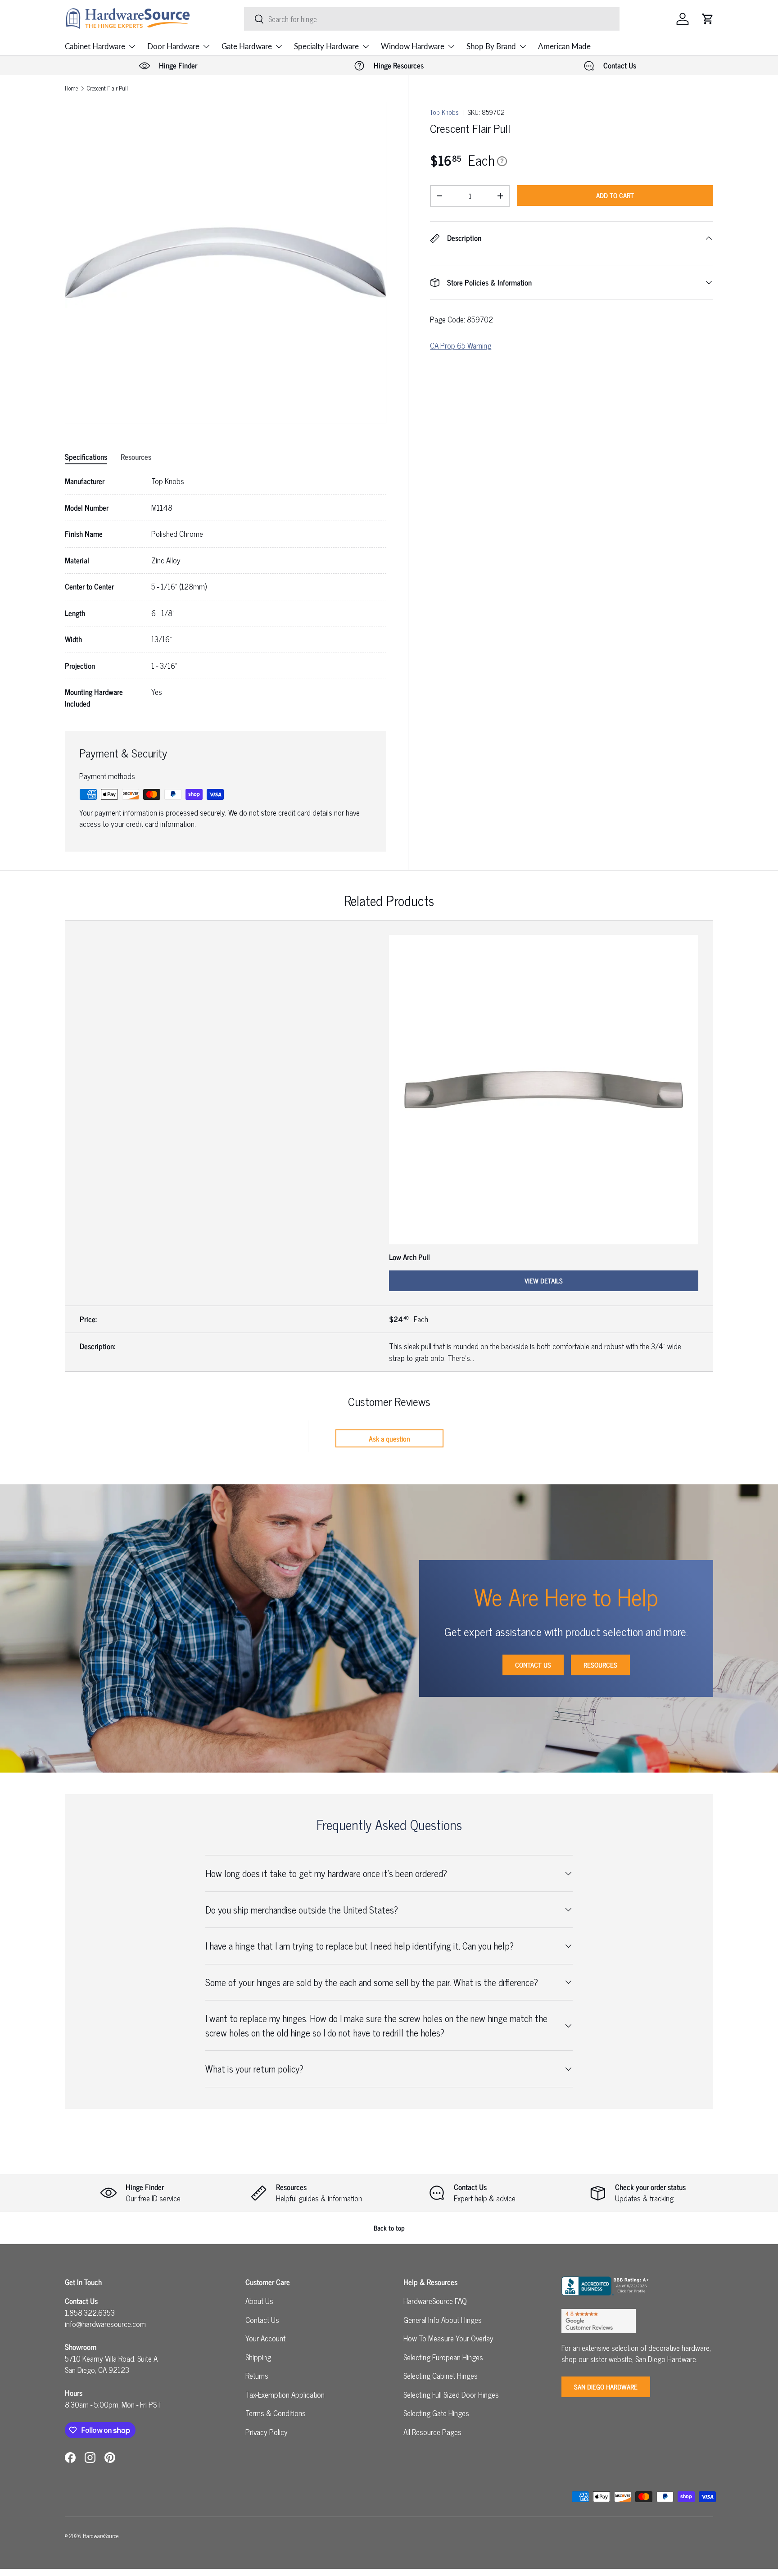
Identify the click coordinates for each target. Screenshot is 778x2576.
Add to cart (615, 195)
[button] (708, 19)
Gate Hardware (247, 46)
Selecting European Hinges (443, 2357)
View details (544, 1281)
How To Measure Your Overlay (448, 2338)
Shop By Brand (491, 46)
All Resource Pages (432, 2432)
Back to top (389, 2228)
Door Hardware (173, 46)
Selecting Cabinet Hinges (441, 2376)
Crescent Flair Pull (107, 88)
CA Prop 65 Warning (461, 345)
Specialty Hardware (326, 46)
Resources (600, 1665)
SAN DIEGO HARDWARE (606, 2387)
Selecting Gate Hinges (436, 2413)
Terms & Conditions (276, 2413)
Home (71, 88)
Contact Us (533, 1665)
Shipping (258, 2357)
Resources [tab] (136, 457)
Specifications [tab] (86, 457)
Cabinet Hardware (95, 46)
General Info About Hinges (443, 2320)
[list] (226, 263)
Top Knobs (444, 112)
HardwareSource (101, 2536)
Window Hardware (413, 46)
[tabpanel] (226, 592)
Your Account (265, 2338)
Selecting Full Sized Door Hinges (451, 2395)
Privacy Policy (267, 2432)
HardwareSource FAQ (435, 2301)
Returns (257, 2376)
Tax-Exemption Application (285, 2395)
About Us (259, 2301)
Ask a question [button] (389, 1438)
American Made (564, 46)
